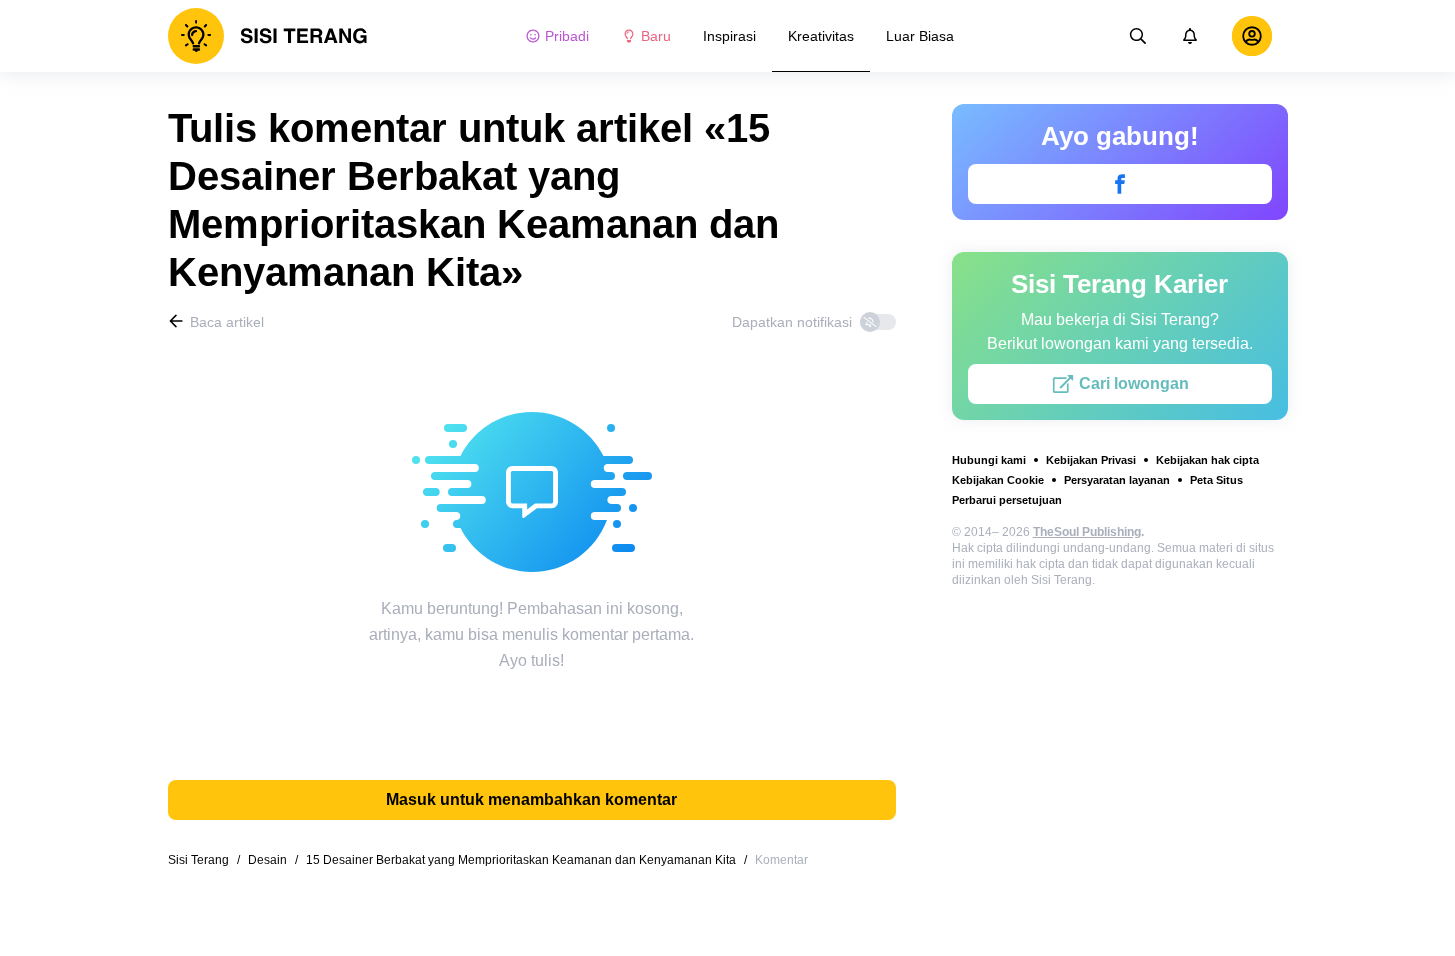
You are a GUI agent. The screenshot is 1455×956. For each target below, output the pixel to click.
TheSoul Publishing (1087, 532)
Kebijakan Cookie (998, 480)
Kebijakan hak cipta (1207, 460)
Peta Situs (1216, 480)
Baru (656, 36)
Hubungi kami (989, 460)
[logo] (268, 36)
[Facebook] (1120, 184)
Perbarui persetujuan (1007, 500)
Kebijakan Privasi (1091, 460)
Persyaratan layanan (1117, 480)
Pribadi (567, 36)
